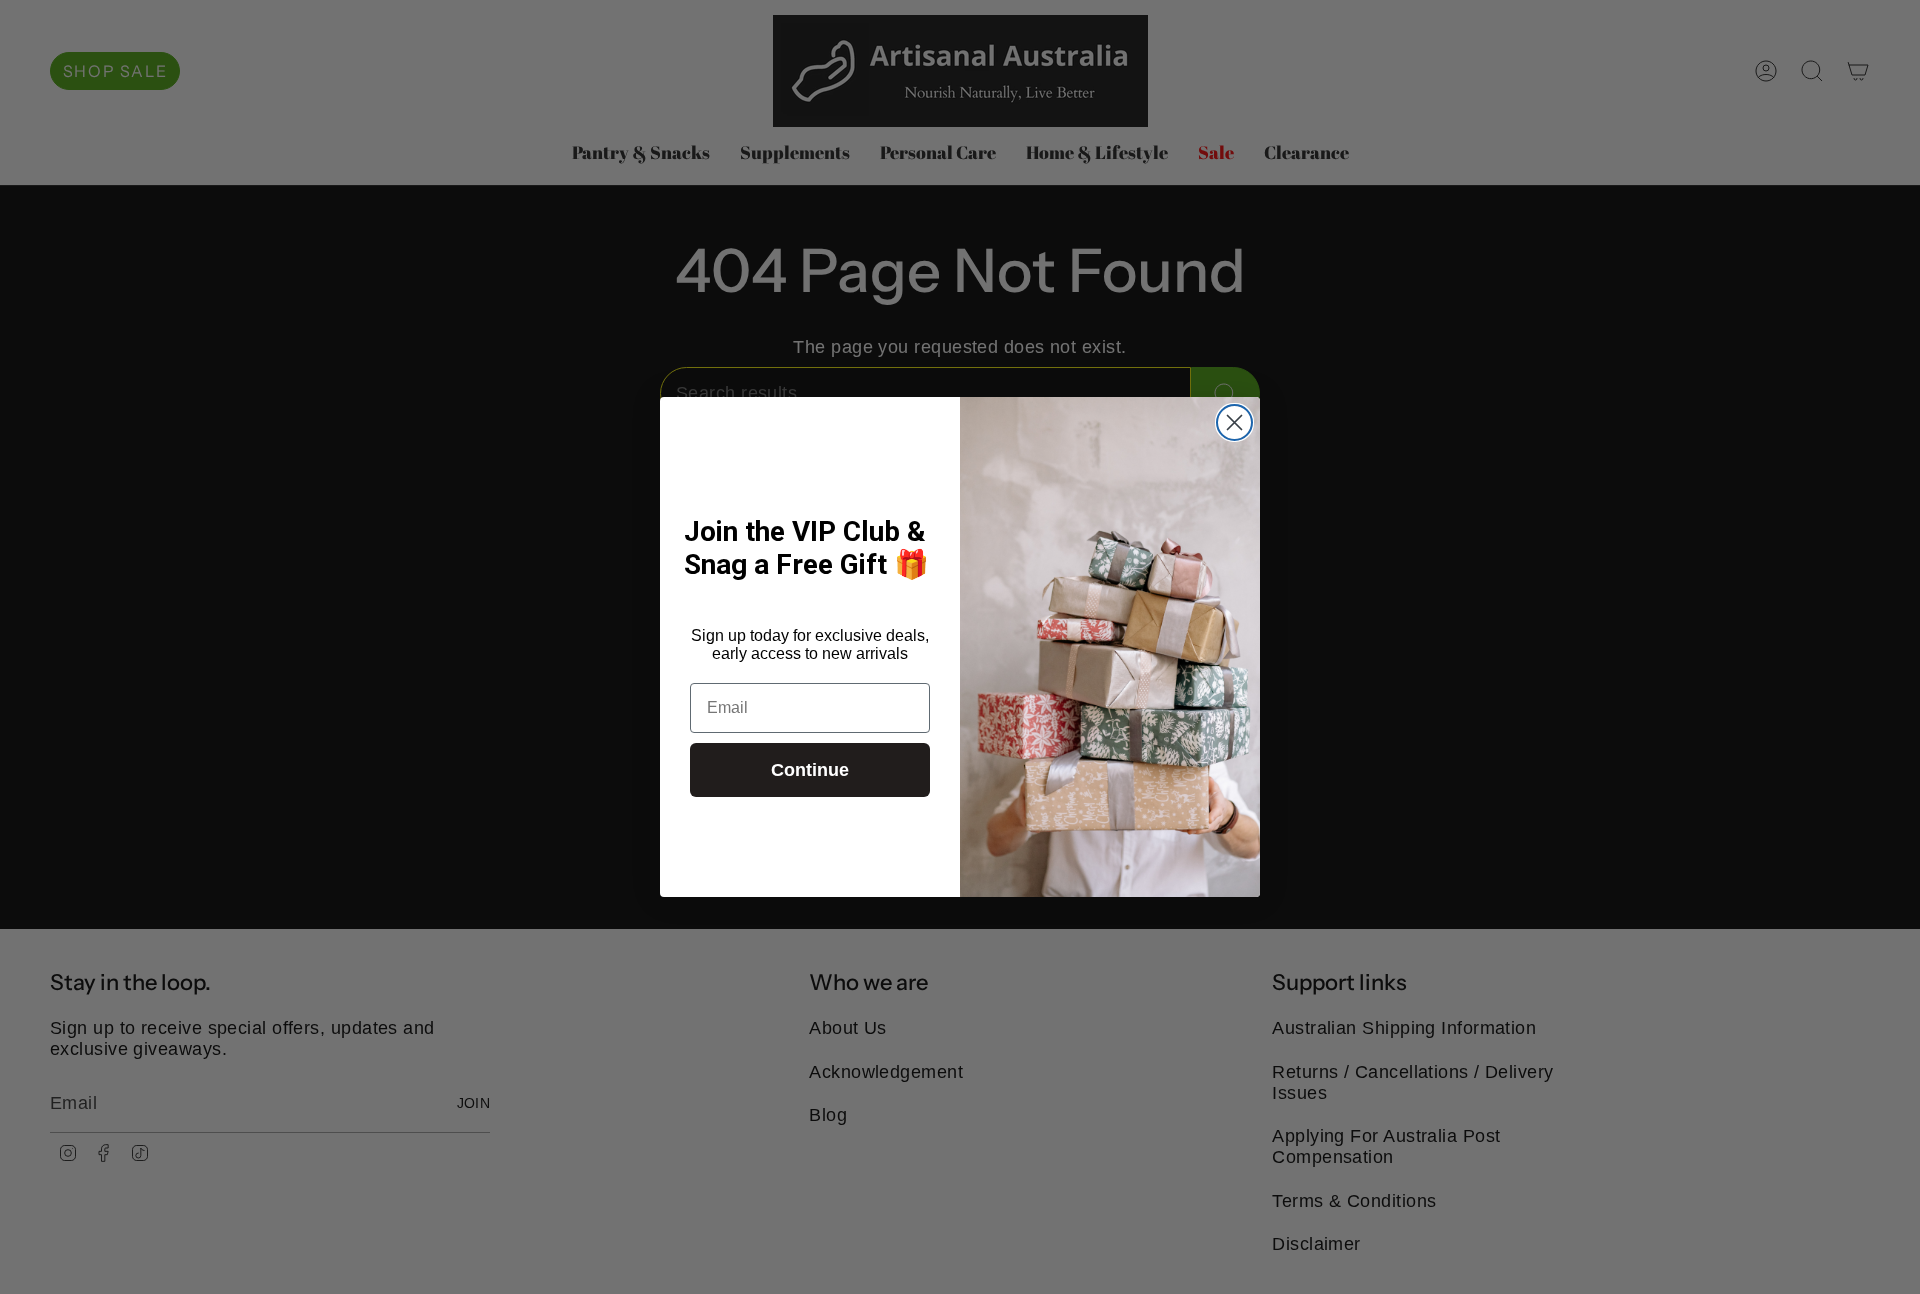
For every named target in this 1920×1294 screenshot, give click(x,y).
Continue (810, 770)
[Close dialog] (1234, 422)
